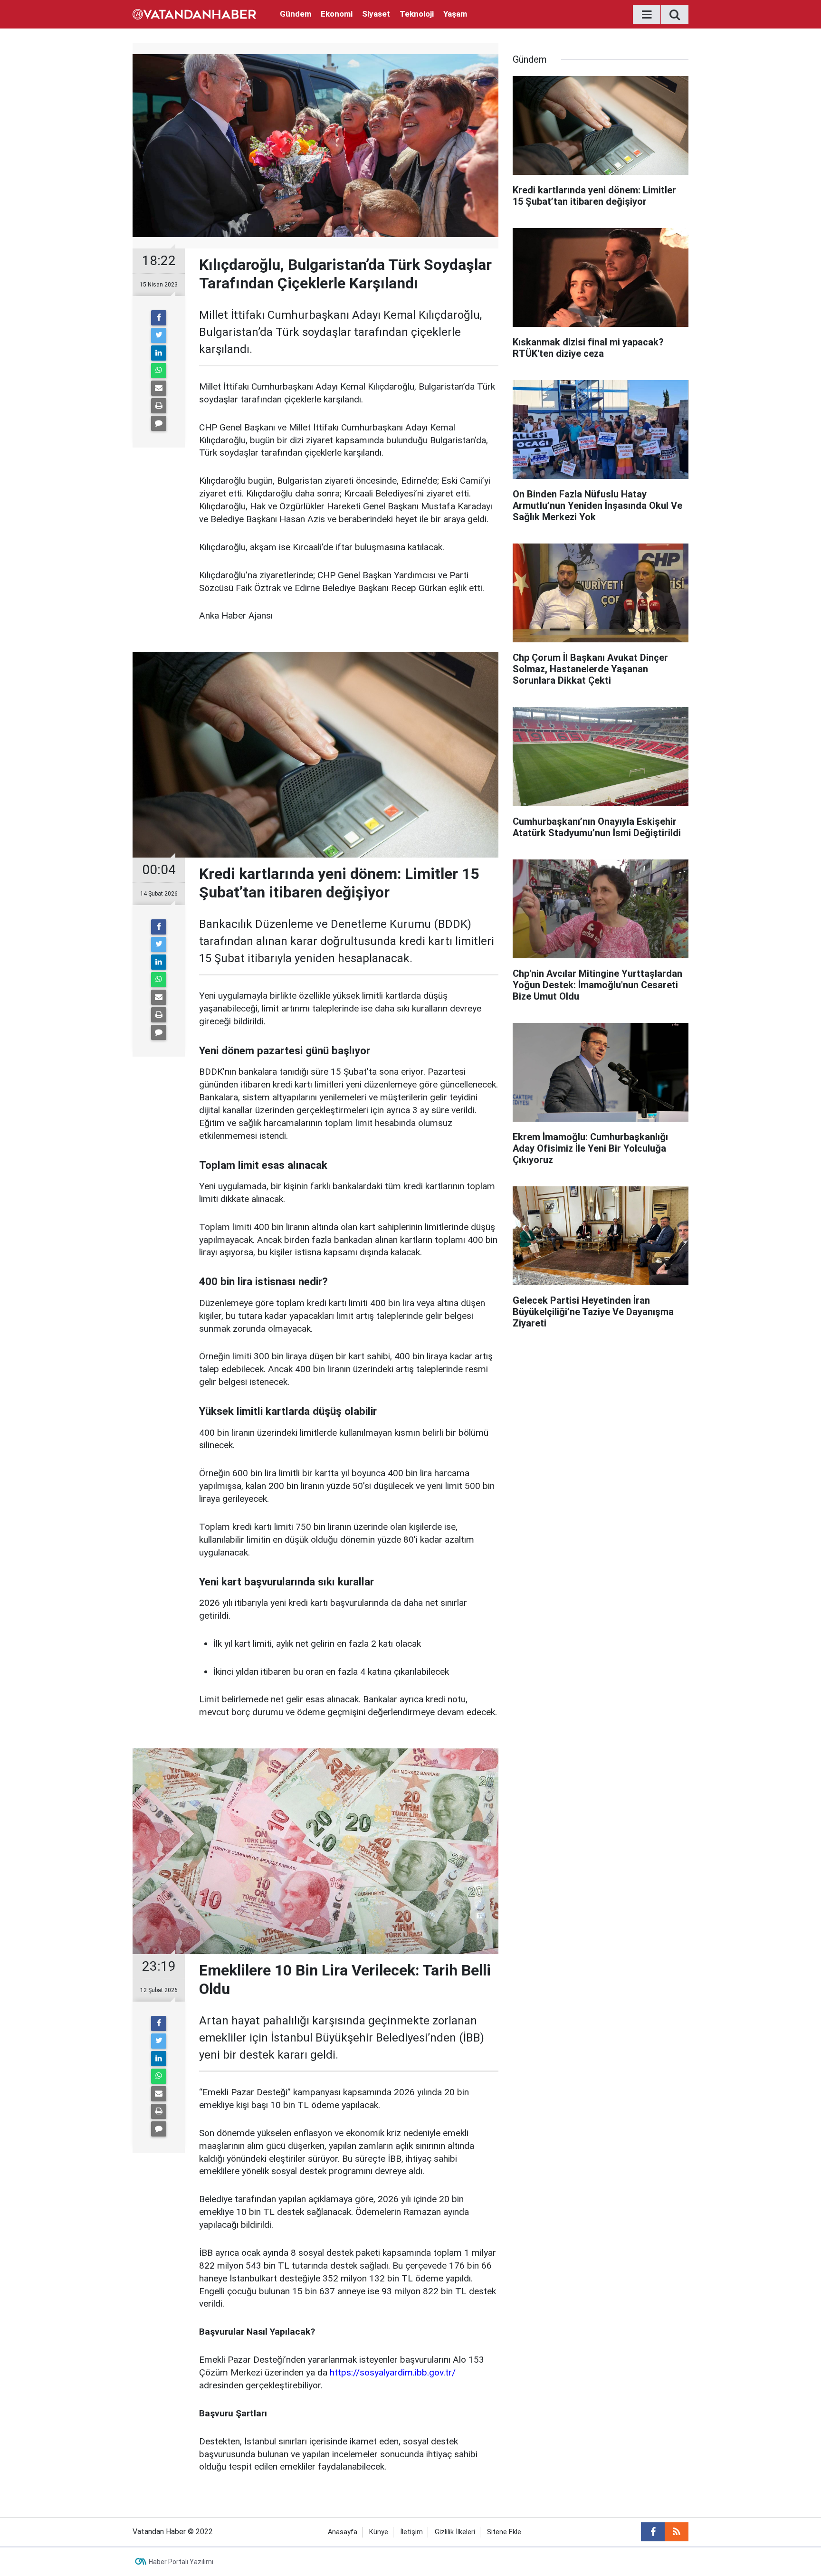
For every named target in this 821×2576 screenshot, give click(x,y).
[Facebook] (159, 318)
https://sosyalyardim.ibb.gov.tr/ (393, 2372)
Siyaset (376, 14)
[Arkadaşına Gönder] (159, 388)
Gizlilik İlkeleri (455, 2532)
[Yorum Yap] (159, 423)
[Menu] (647, 15)
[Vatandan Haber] (194, 14)
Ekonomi (337, 14)
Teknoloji (417, 14)
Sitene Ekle (504, 2532)
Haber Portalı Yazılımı (181, 2562)
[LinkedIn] (159, 353)
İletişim (411, 2532)
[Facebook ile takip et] (653, 2532)
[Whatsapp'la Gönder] (159, 371)
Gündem (296, 14)
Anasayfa (343, 2532)
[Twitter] (159, 335)
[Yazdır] (159, 406)
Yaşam (455, 14)
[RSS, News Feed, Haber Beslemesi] (677, 2532)
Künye (379, 2532)
